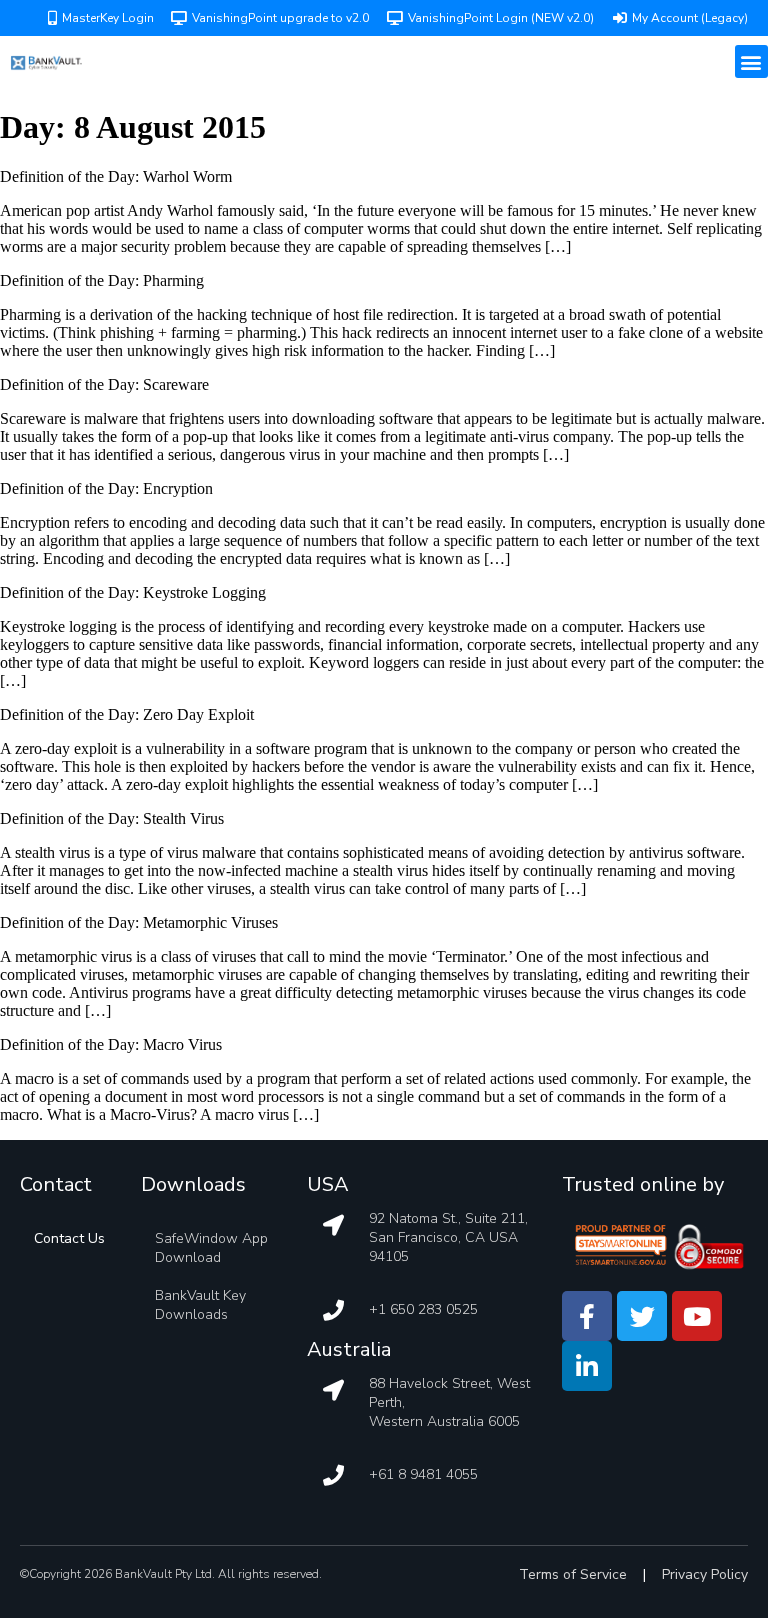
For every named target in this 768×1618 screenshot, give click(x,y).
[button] (751, 61)
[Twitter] (642, 1316)
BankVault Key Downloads (200, 1305)
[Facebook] (587, 1316)
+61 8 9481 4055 (423, 1474)
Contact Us (69, 1238)
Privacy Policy (705, 1574)
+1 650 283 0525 (423, 1309)
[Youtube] (697, 1316)
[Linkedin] (587, 1366)
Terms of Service (573, 1574)
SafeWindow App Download (211, 1248)
